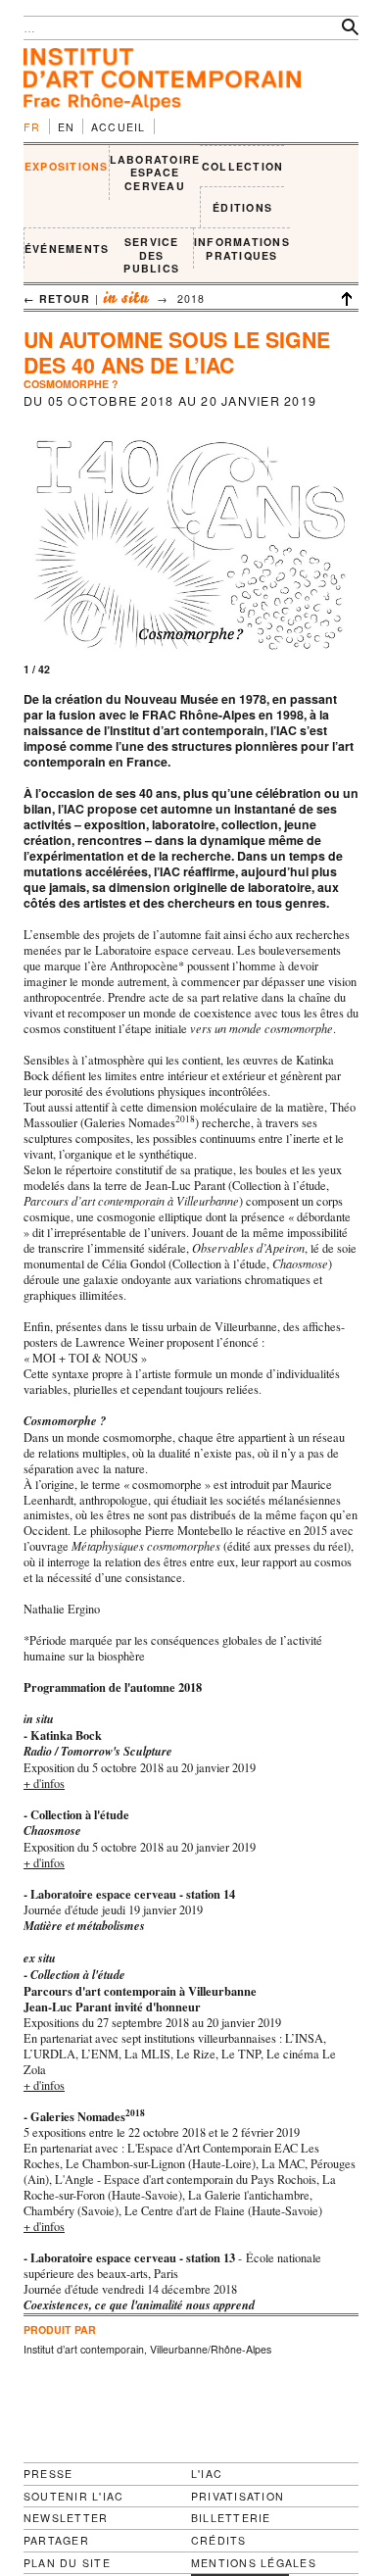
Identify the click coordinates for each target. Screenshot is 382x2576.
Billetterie (231, 2518)
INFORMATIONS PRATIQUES (242, 248)
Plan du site (67, 2563)
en (67, 127)
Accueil (119, 127)
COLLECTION (242, 166)
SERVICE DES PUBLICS (151, 255)
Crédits (219, 2541)
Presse (48, 2474)
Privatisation (238, 2496)
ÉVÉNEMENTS (67, 248)
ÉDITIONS (242, 207)
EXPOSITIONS (67, 166)
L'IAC (207, 2474)
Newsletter (66, 2518)
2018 (191, 298)
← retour (57, 298)
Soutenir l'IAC (73, 2496)
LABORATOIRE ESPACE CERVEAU (155, 173)
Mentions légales (254, 2563)
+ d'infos (44, 1783)
